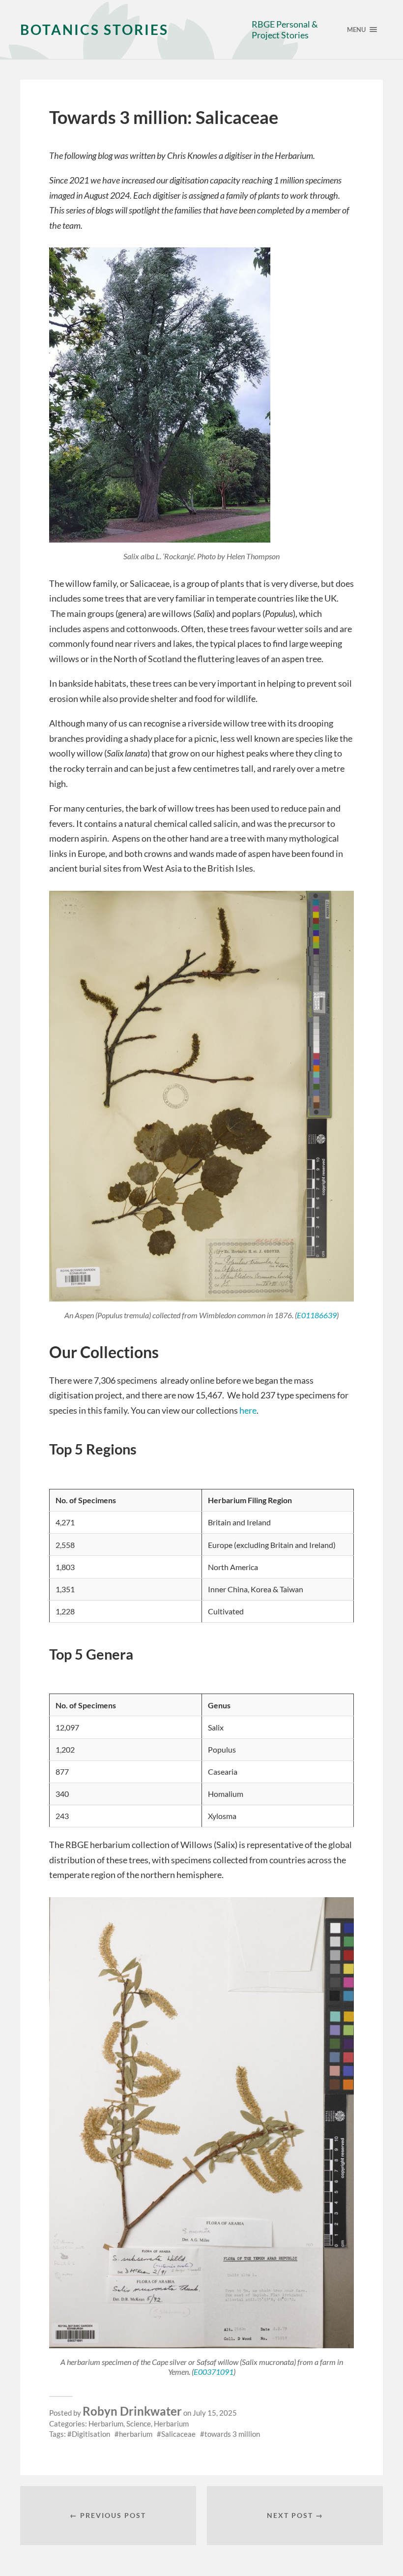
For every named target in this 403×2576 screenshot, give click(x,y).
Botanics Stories (94, 30)
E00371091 (214, 2372)
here (248, 1410)
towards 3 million (232, 2434)
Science (139, 2424)
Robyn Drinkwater (132, 2411)
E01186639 (317, 1315)
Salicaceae (178, 2434)
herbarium (136, 2434)
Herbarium (106, 2424)
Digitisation (91, 2434)
